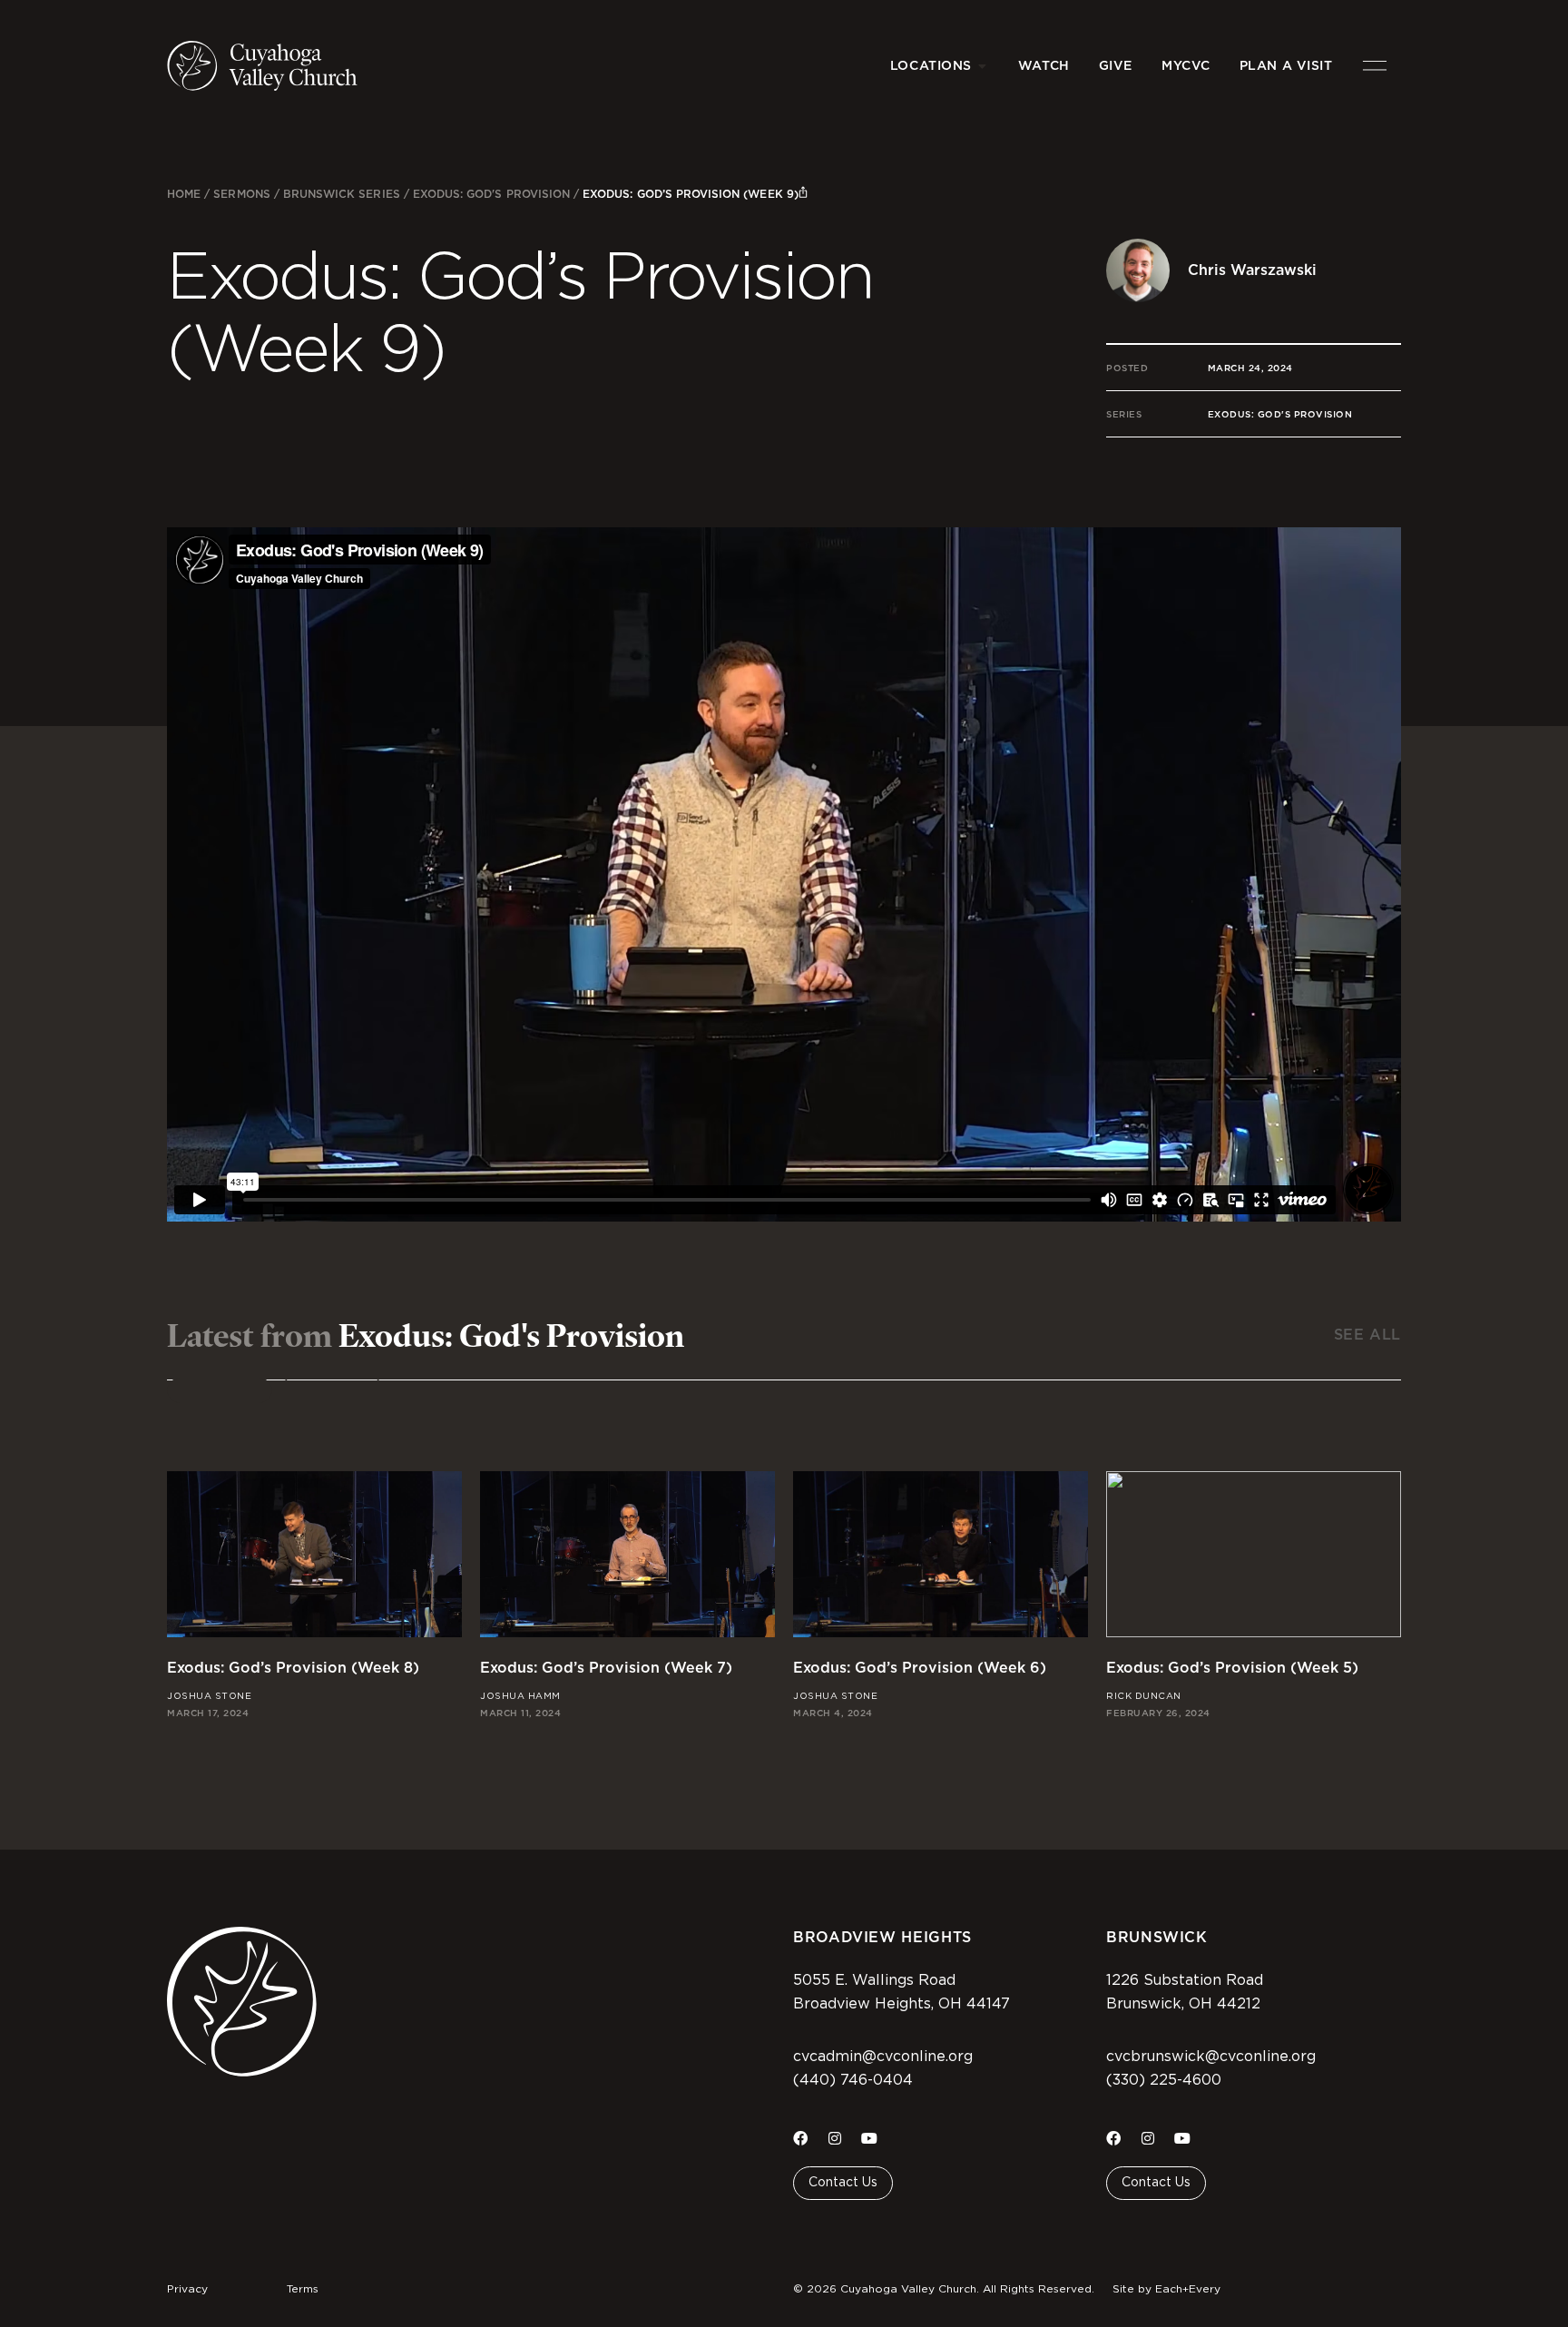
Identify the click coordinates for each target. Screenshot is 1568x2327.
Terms (303, 2289)
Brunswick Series (342, 194)
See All (1367, 1335)
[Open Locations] (983, 66)
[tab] (220, 1390)
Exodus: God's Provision (491, 194)
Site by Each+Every (1166, 2289)
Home (184, 194)
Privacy (187, 2289)
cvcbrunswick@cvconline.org (1211, 2057)
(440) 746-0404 (853, 2080)
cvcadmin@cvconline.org (883, 2057)
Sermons (241, 194)
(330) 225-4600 (1164, 2080)
